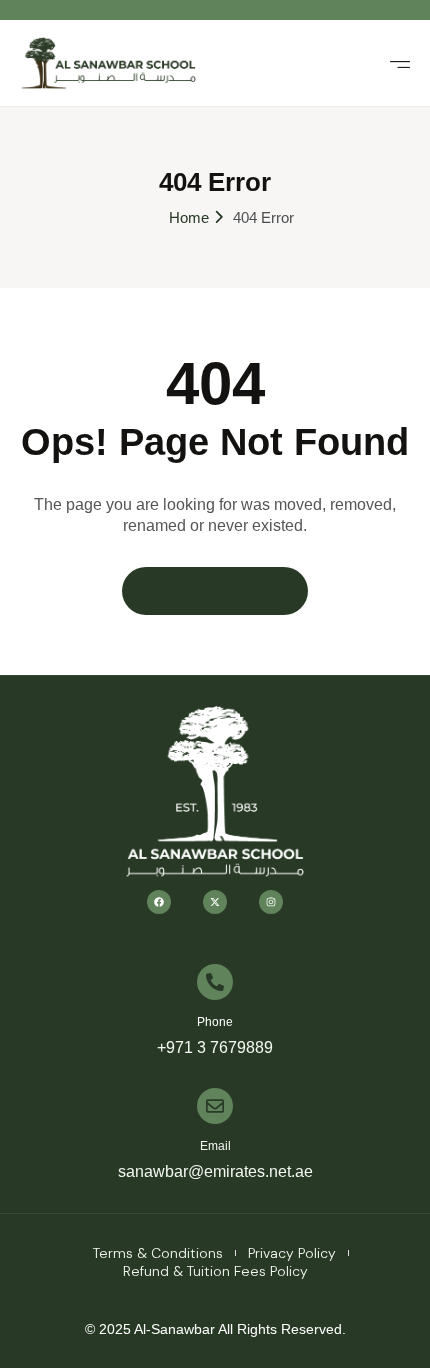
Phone (215, 1022)
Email (215, 1146)
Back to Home (205, 590)
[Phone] (215, 982)
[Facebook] (159, 902)
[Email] (215, 1106)
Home (189, 217)
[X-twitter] (215, 902)
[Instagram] (271, 902)
